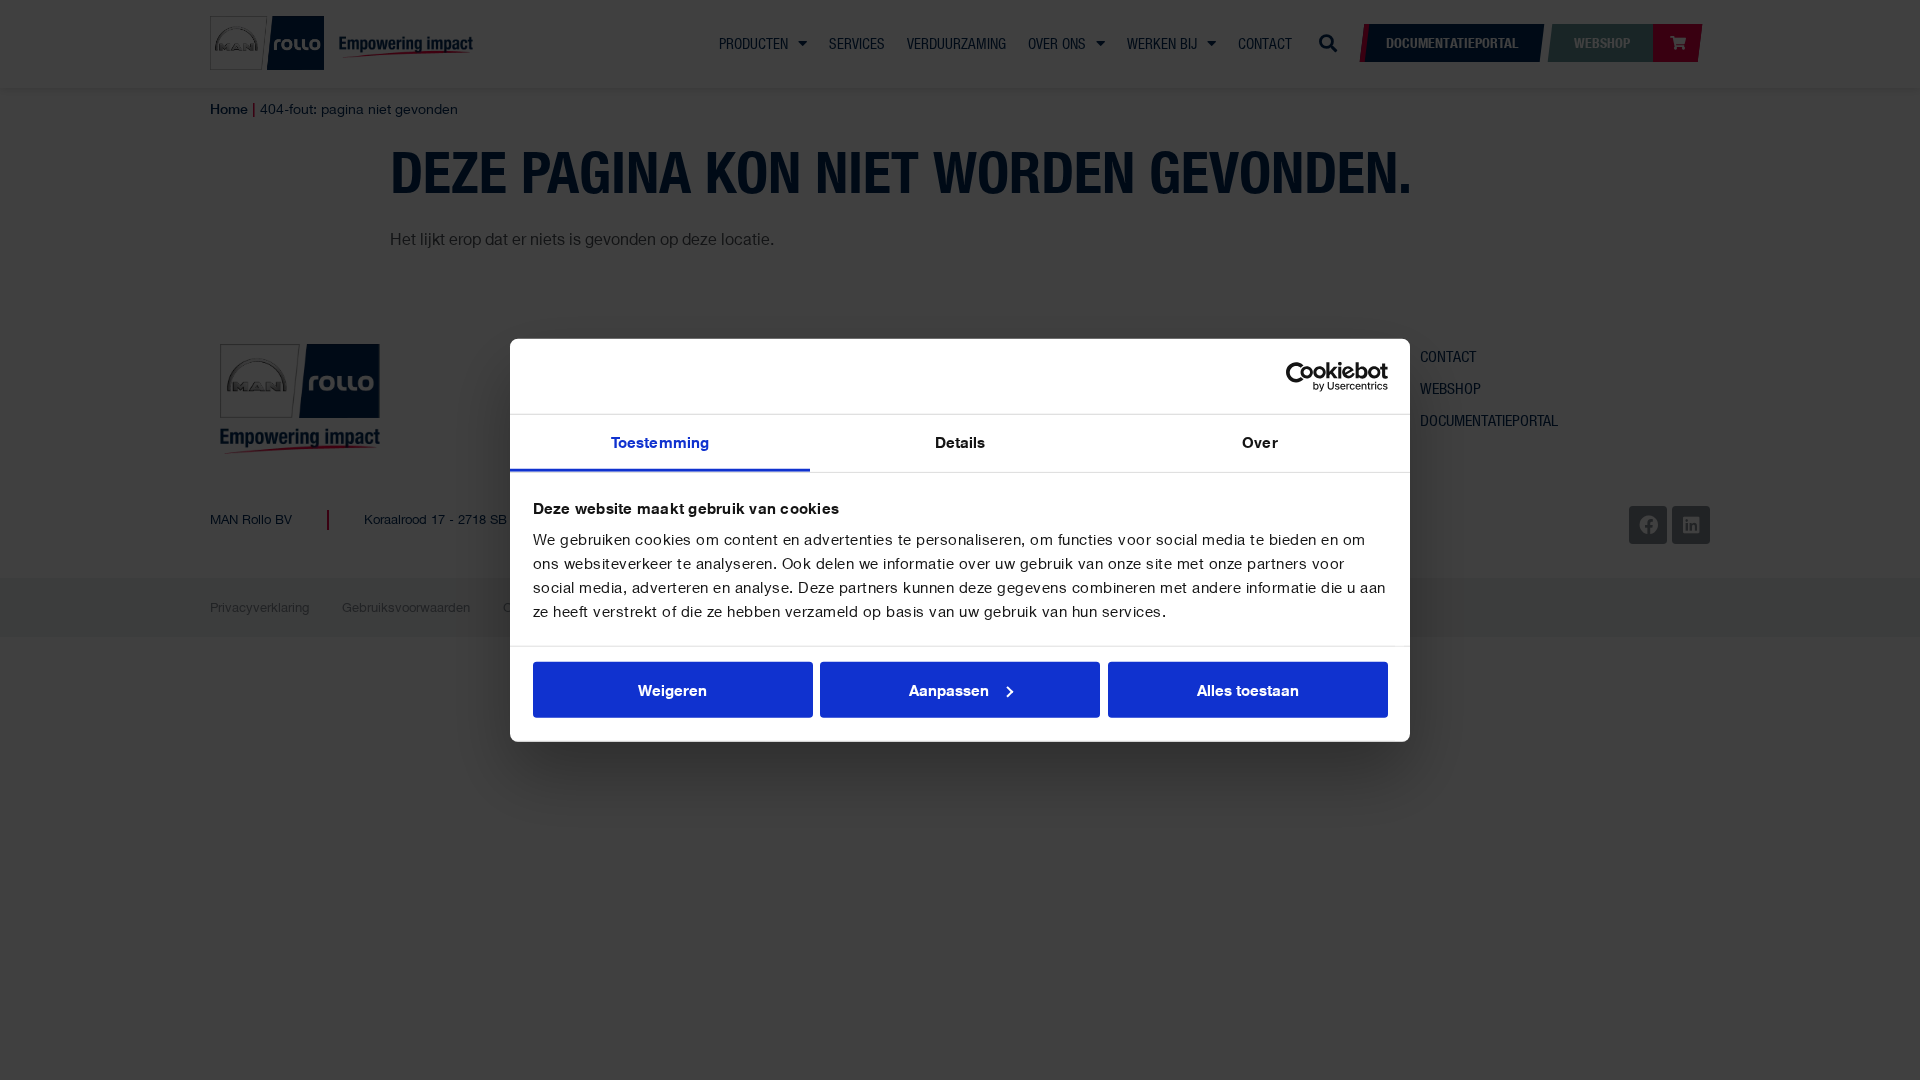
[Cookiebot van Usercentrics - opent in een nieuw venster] (1300, 376)
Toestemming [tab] (660, 442)
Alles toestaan (1248, 689)
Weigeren (672, 689)
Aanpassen (949, 689)
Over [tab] (1259, 442)
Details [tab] (960, 442)
